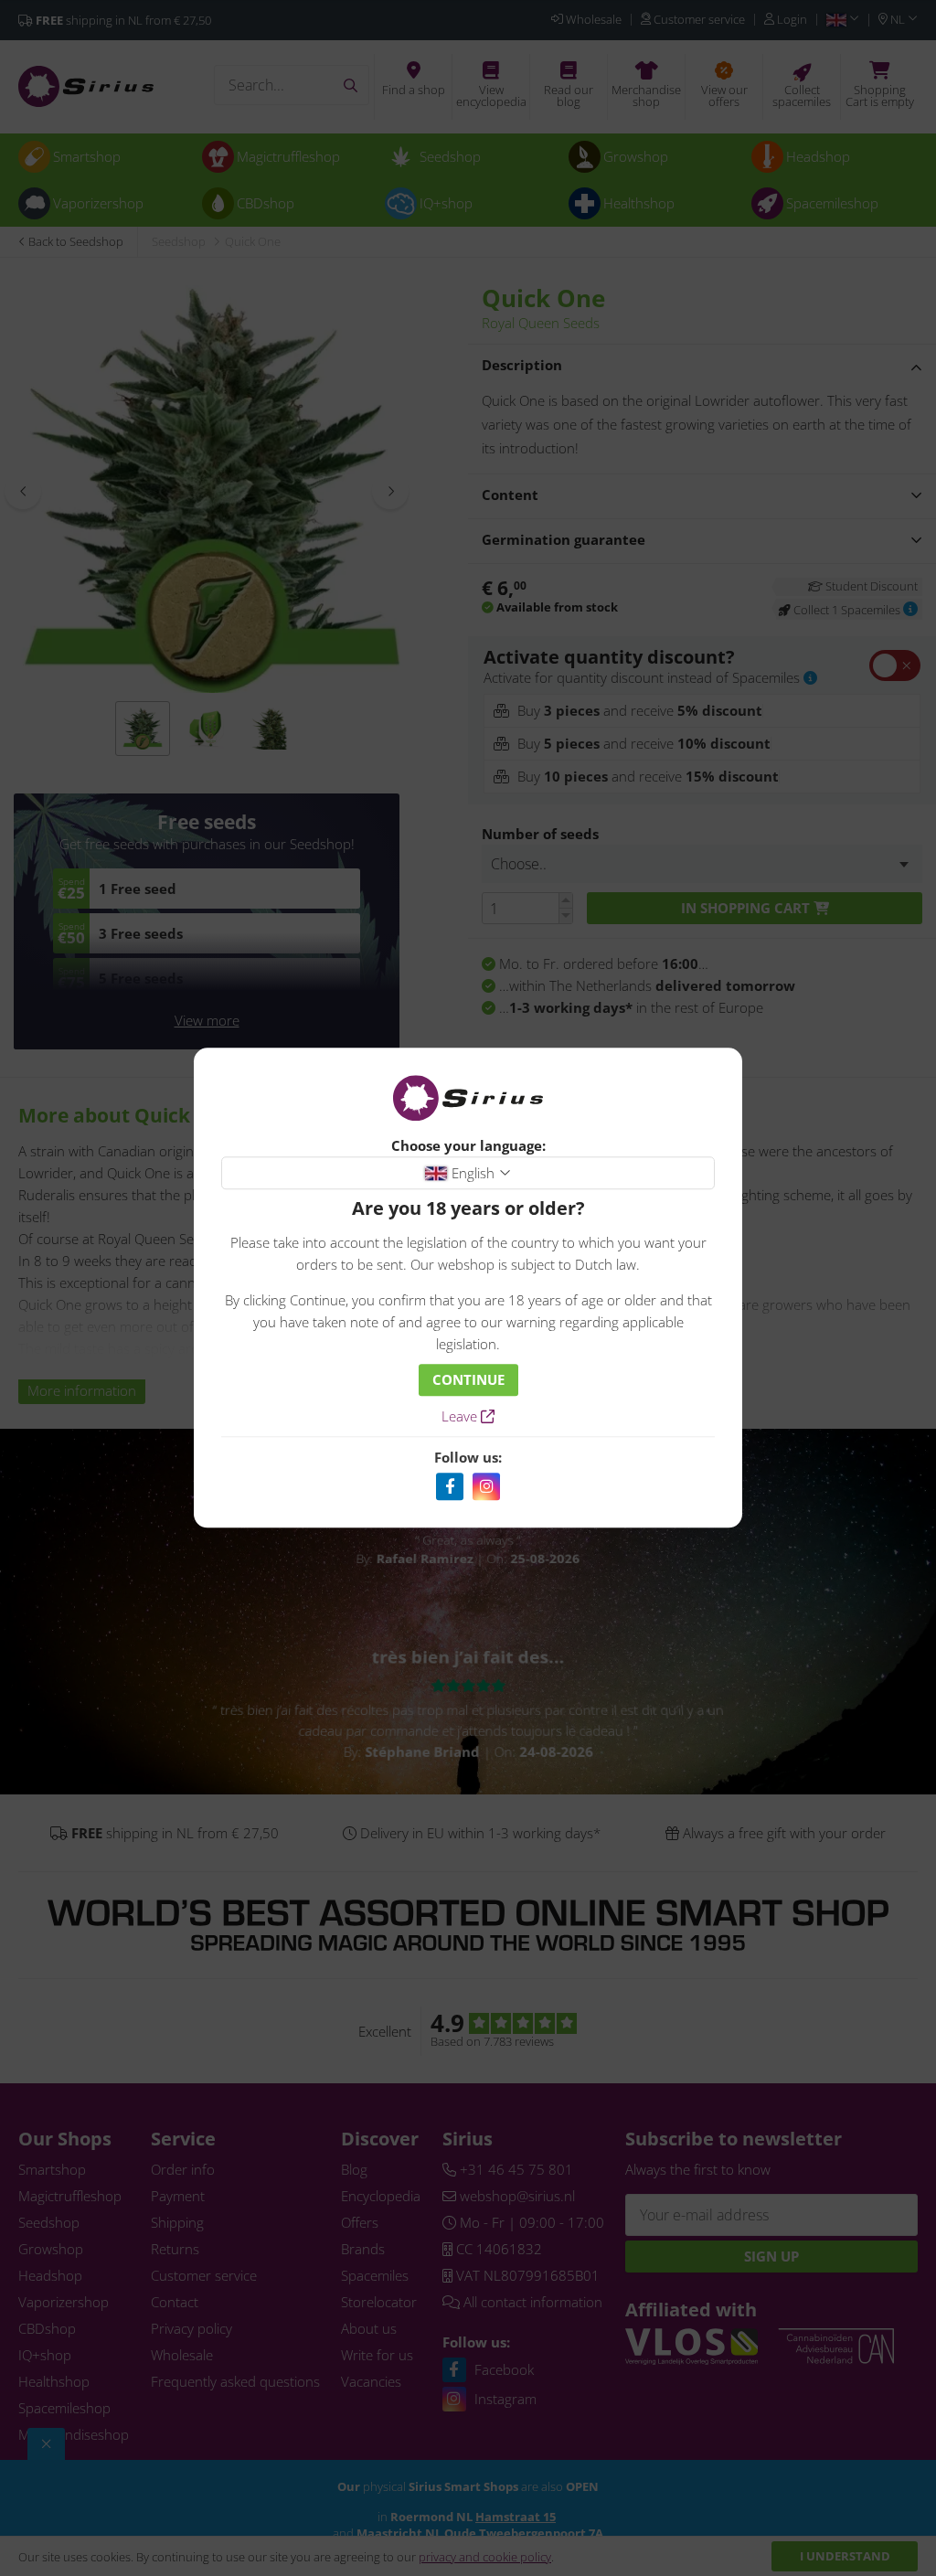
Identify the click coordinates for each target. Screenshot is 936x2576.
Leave (461, 1417)
